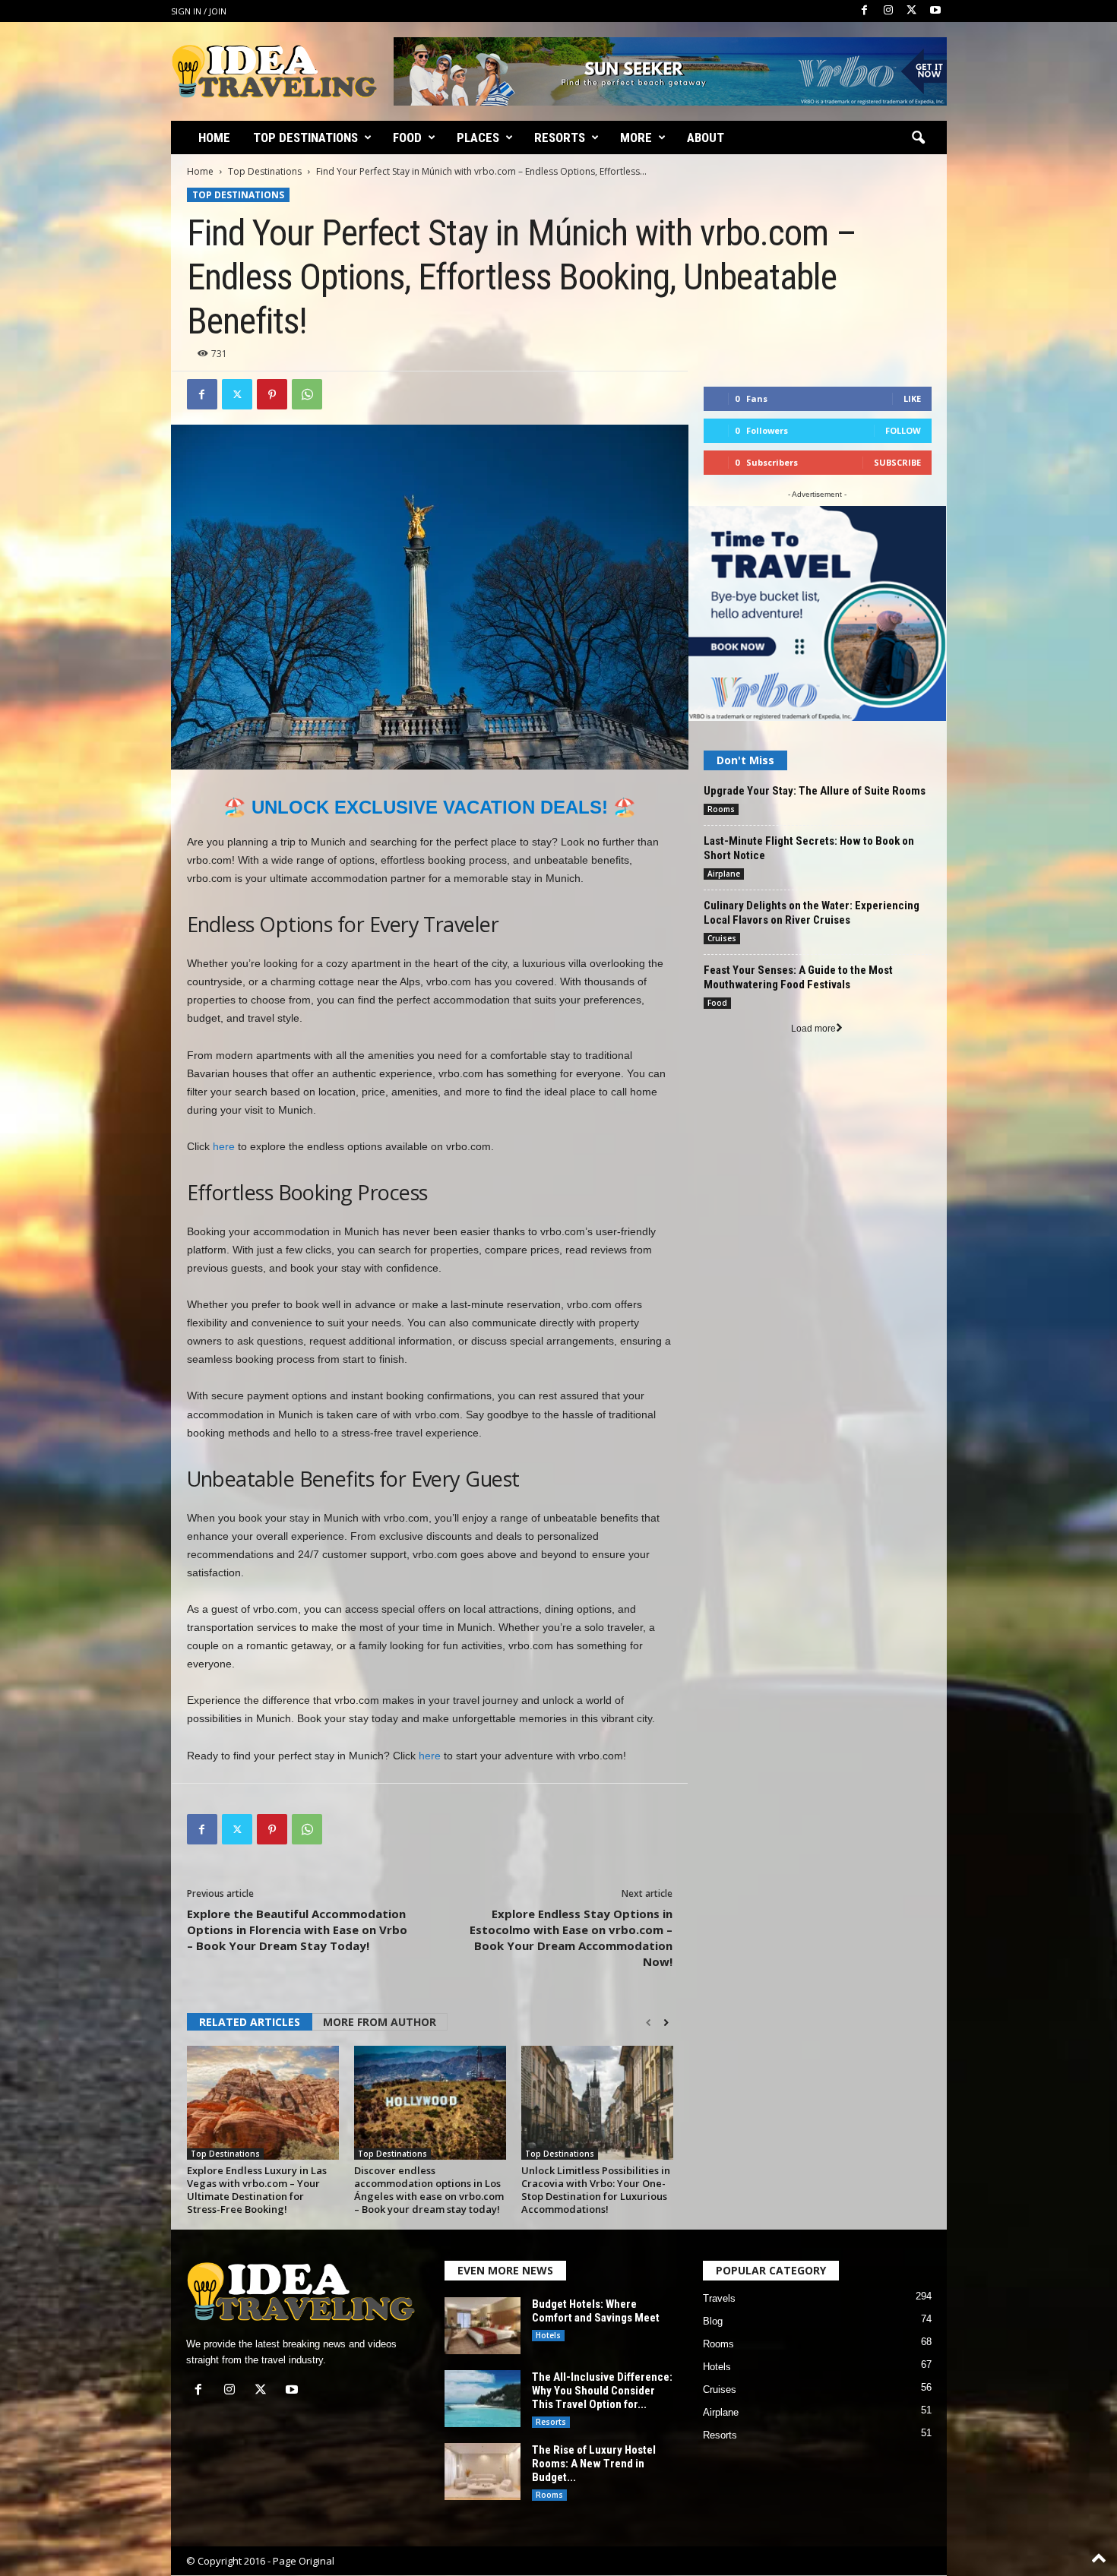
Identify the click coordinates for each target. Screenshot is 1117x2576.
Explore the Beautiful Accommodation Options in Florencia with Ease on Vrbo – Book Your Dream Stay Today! (297, 1930)
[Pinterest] (272, 394)
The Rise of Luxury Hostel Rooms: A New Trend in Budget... (594, 2464)
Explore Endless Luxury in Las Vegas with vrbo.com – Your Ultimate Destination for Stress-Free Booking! (257, 2190)
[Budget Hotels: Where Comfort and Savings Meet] (483, 2326)
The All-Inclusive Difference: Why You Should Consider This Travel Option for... (602, 2391)
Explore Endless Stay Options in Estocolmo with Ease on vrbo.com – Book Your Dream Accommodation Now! (571, 1938)
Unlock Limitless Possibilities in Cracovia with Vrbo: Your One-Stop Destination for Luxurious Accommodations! (596, 2190)
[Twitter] (912, 11)
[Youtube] (935, 11)
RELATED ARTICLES (250, 2022)
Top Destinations (305, 137)
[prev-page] (649, 2023)
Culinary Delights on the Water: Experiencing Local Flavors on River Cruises (812, 913)
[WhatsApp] (307, 394)
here (224, 1146)
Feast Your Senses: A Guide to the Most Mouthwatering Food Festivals (798, 977)
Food (407, 137)
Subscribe (897, 462)
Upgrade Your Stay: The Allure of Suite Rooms (815, 791)
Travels (719, 2298)
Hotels (548, 2335)
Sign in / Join (199, 11)
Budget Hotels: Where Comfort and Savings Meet (596, 2311)
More (636, 137)
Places (478, 137)
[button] (918, 138)
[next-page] (666, 2023)
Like (912, 398)
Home (214, 137)
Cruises (722, 938)
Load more (813, 1029)
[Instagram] (888, 11)
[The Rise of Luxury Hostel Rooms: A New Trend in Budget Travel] (483, 2472)
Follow (903, 430)
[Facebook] (865, 11)
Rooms (721, 809)
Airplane (724, 874)
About (706, 137)
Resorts (560, 137)
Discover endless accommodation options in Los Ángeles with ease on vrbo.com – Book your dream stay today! (429, 2190)
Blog (713, 2321)
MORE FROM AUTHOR (380, 2022)
